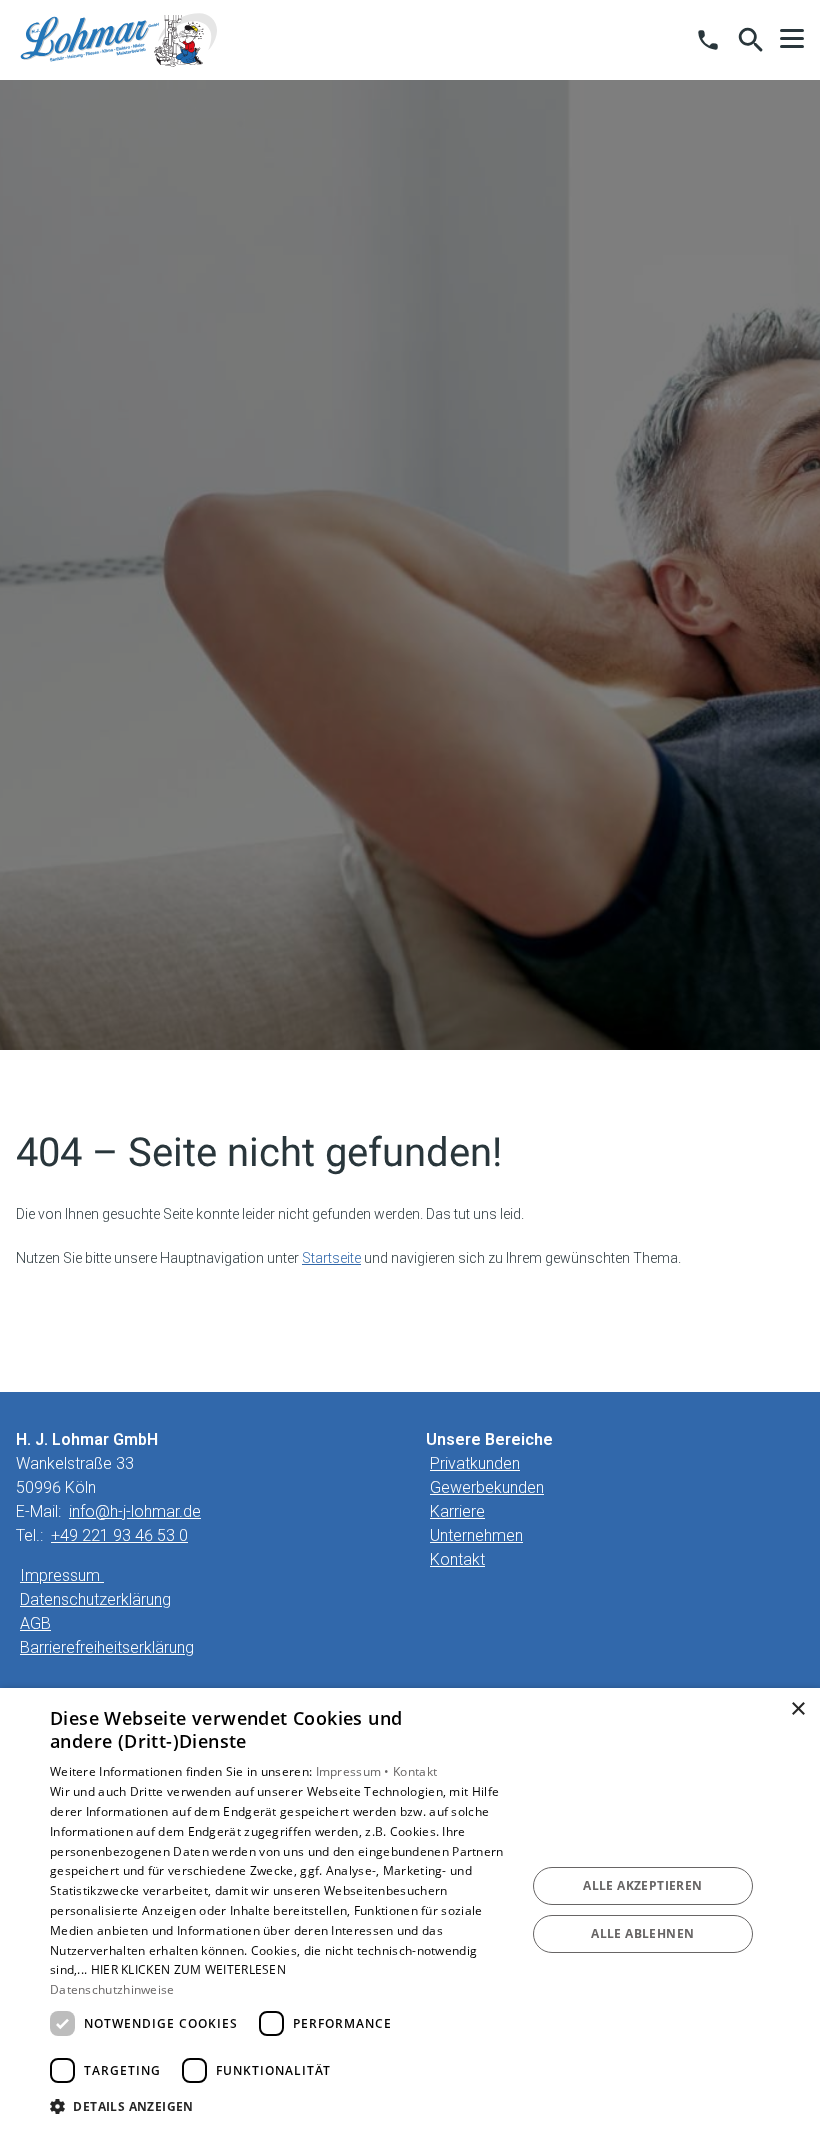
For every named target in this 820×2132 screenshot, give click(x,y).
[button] (792, 39)
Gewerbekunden (487, 1487)
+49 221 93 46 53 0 (119, 1535)
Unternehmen (476, 1535)
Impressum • (355, 1771)
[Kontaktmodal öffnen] (708, 40)
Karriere (457, 1511)
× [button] (797, 1709)
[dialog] (410, 1910)
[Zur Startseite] (119, 40)
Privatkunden (475, 1463)
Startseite (331, 1258)
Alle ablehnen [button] (642, 1933)
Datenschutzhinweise (112, 1989)
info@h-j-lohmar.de (135, 1511)
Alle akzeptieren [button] (642, 1885)
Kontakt (457, 1559)
